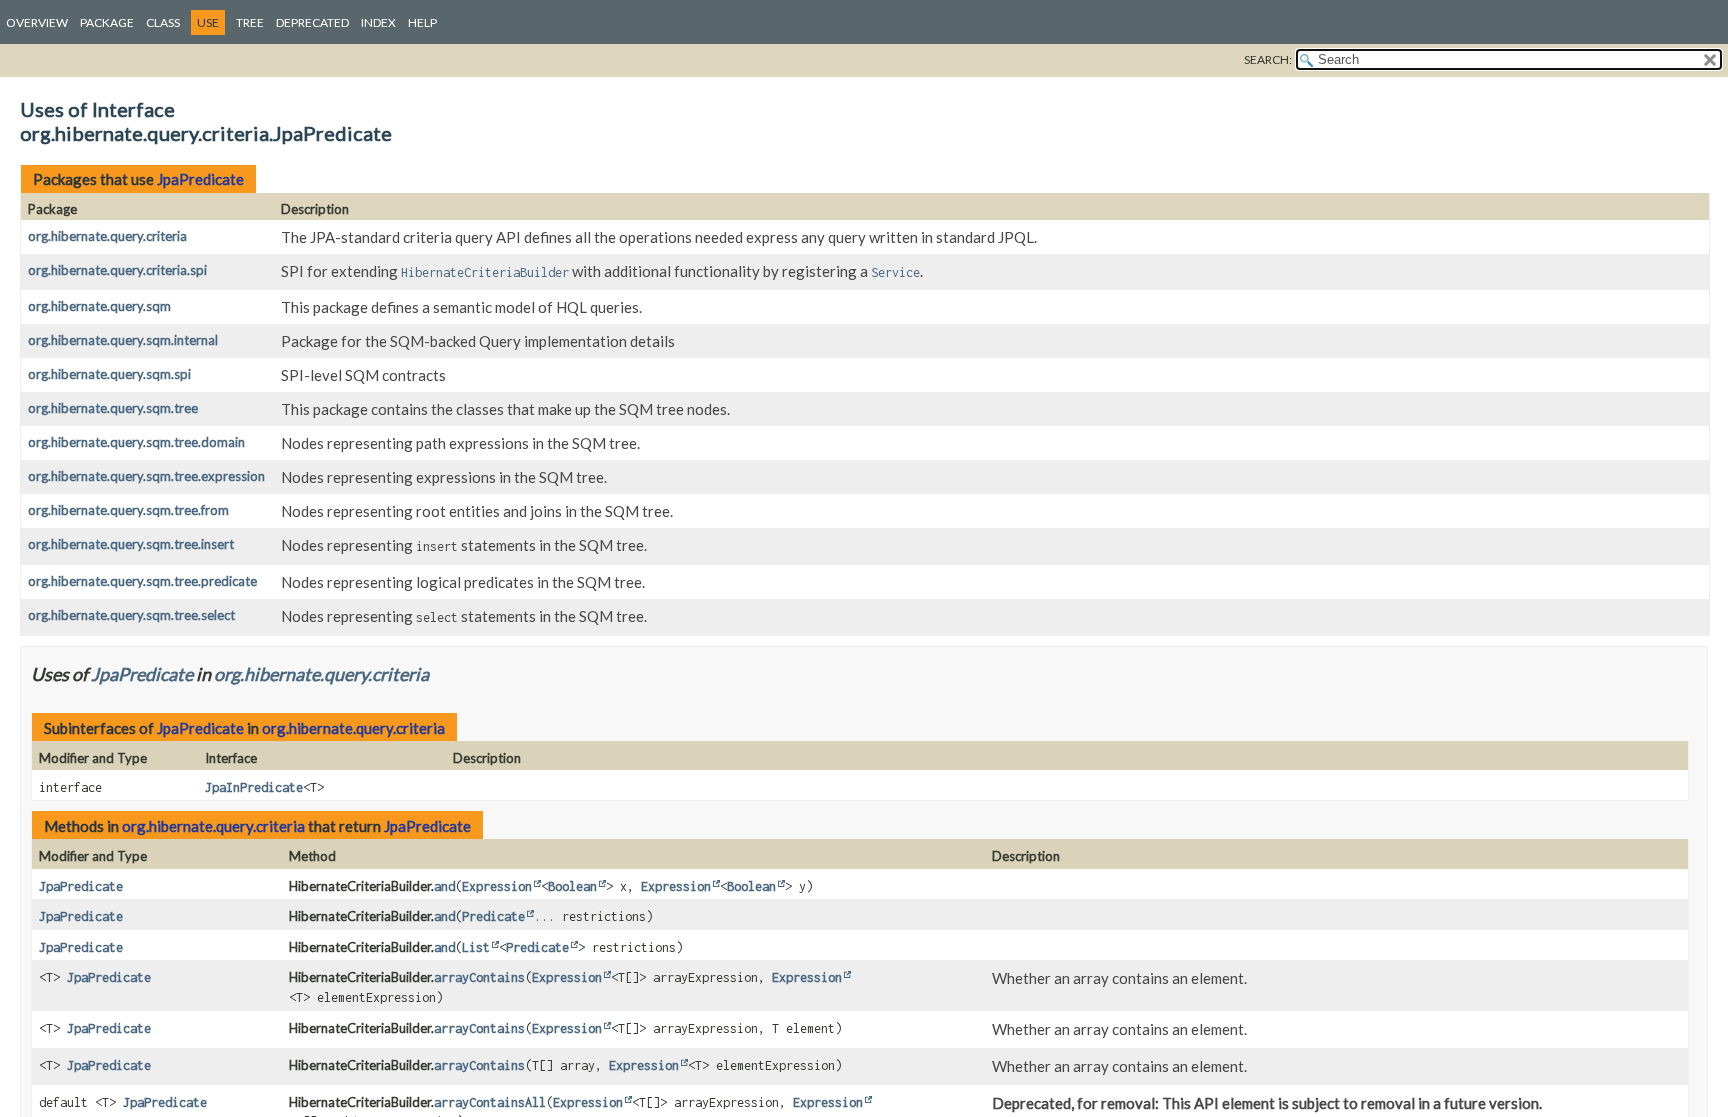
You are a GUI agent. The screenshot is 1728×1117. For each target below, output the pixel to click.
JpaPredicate (200, 179)
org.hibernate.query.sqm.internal (123, 340)
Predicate (493, 916)
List (476, 947)
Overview (37, 22)
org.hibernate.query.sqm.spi (109, 374)
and (444, 886)
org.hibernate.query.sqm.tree (113, 408)
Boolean (572, 886)
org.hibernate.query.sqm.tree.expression (146, 476)
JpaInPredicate (254, 787)
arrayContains (479, 977)
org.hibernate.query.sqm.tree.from (128, 510)
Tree (250, 22)
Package (107, 22)
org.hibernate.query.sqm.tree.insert (131, 544)
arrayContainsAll (490, 1102)
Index (378, 22)
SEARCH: (1268, 59)
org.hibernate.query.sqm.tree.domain (136, 442)
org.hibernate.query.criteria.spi (117, 270)
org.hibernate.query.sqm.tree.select (131, 615)
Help (422, 22)
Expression (497, 886)
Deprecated (312, 22)
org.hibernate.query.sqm (99, 306)
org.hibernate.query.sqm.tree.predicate (142, 581)
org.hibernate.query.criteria (107, 236)
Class (163, 22)
